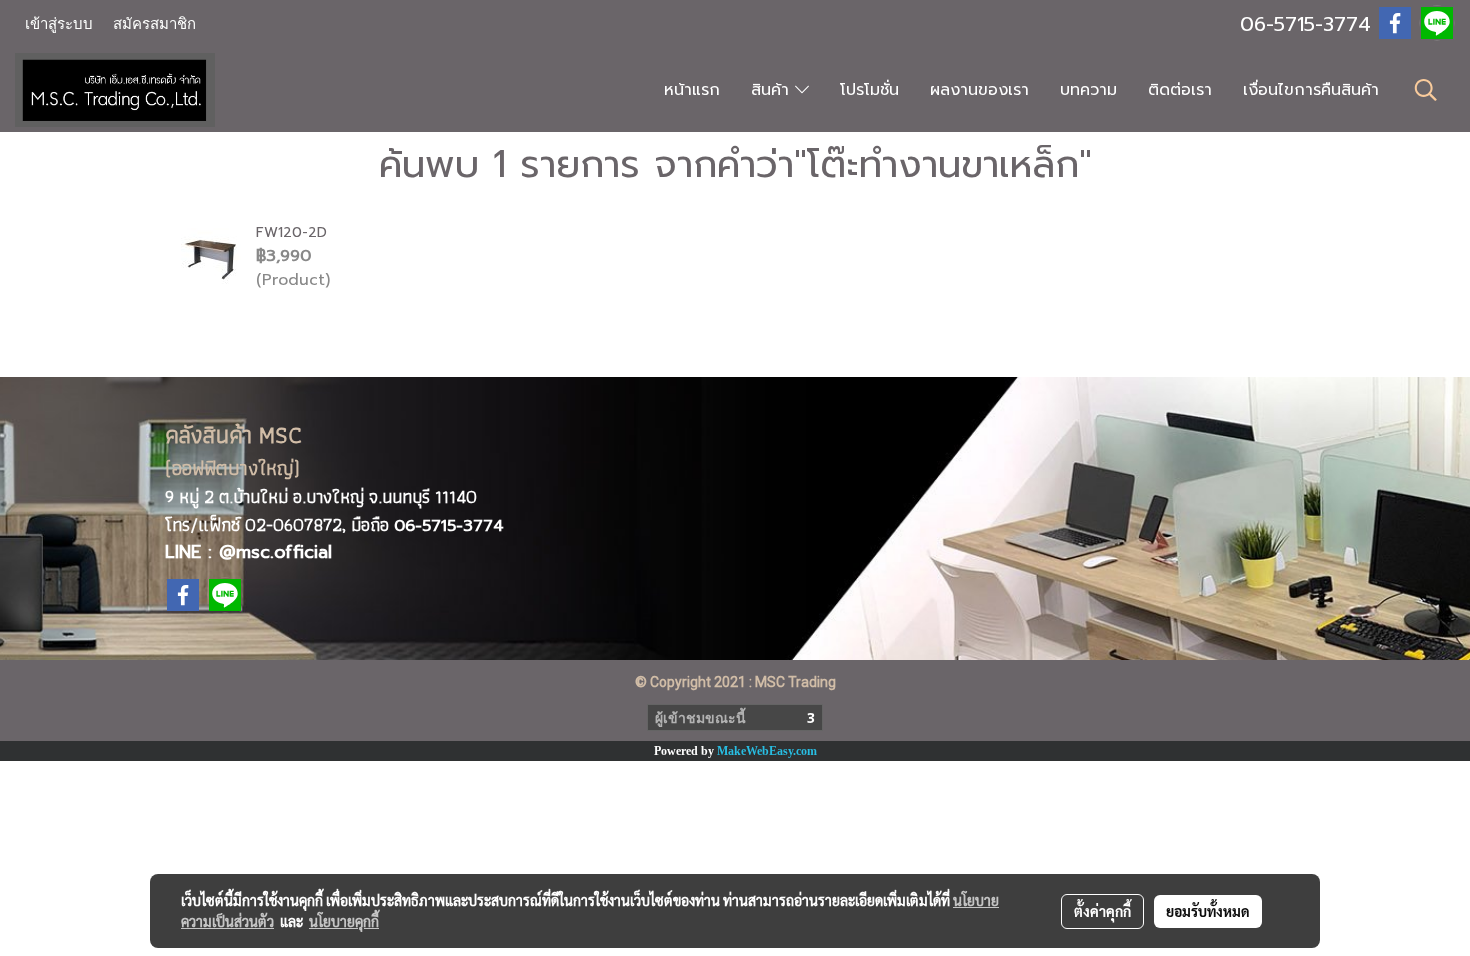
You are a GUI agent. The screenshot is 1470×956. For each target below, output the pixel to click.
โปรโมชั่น (869, 90)
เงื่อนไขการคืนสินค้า (1311, 90)
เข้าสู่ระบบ (59, 24)
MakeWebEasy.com (767, 751)
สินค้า (773, 90)
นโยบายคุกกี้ (344, 921)
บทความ (1088, 90)
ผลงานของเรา (979, 90)
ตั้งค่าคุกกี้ (1102, 911)
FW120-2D (291, 232)
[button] (1426, 90)
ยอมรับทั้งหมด (1208, 911)
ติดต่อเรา (1180, 90)
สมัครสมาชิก (154, 24)
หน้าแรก (692, 90)
